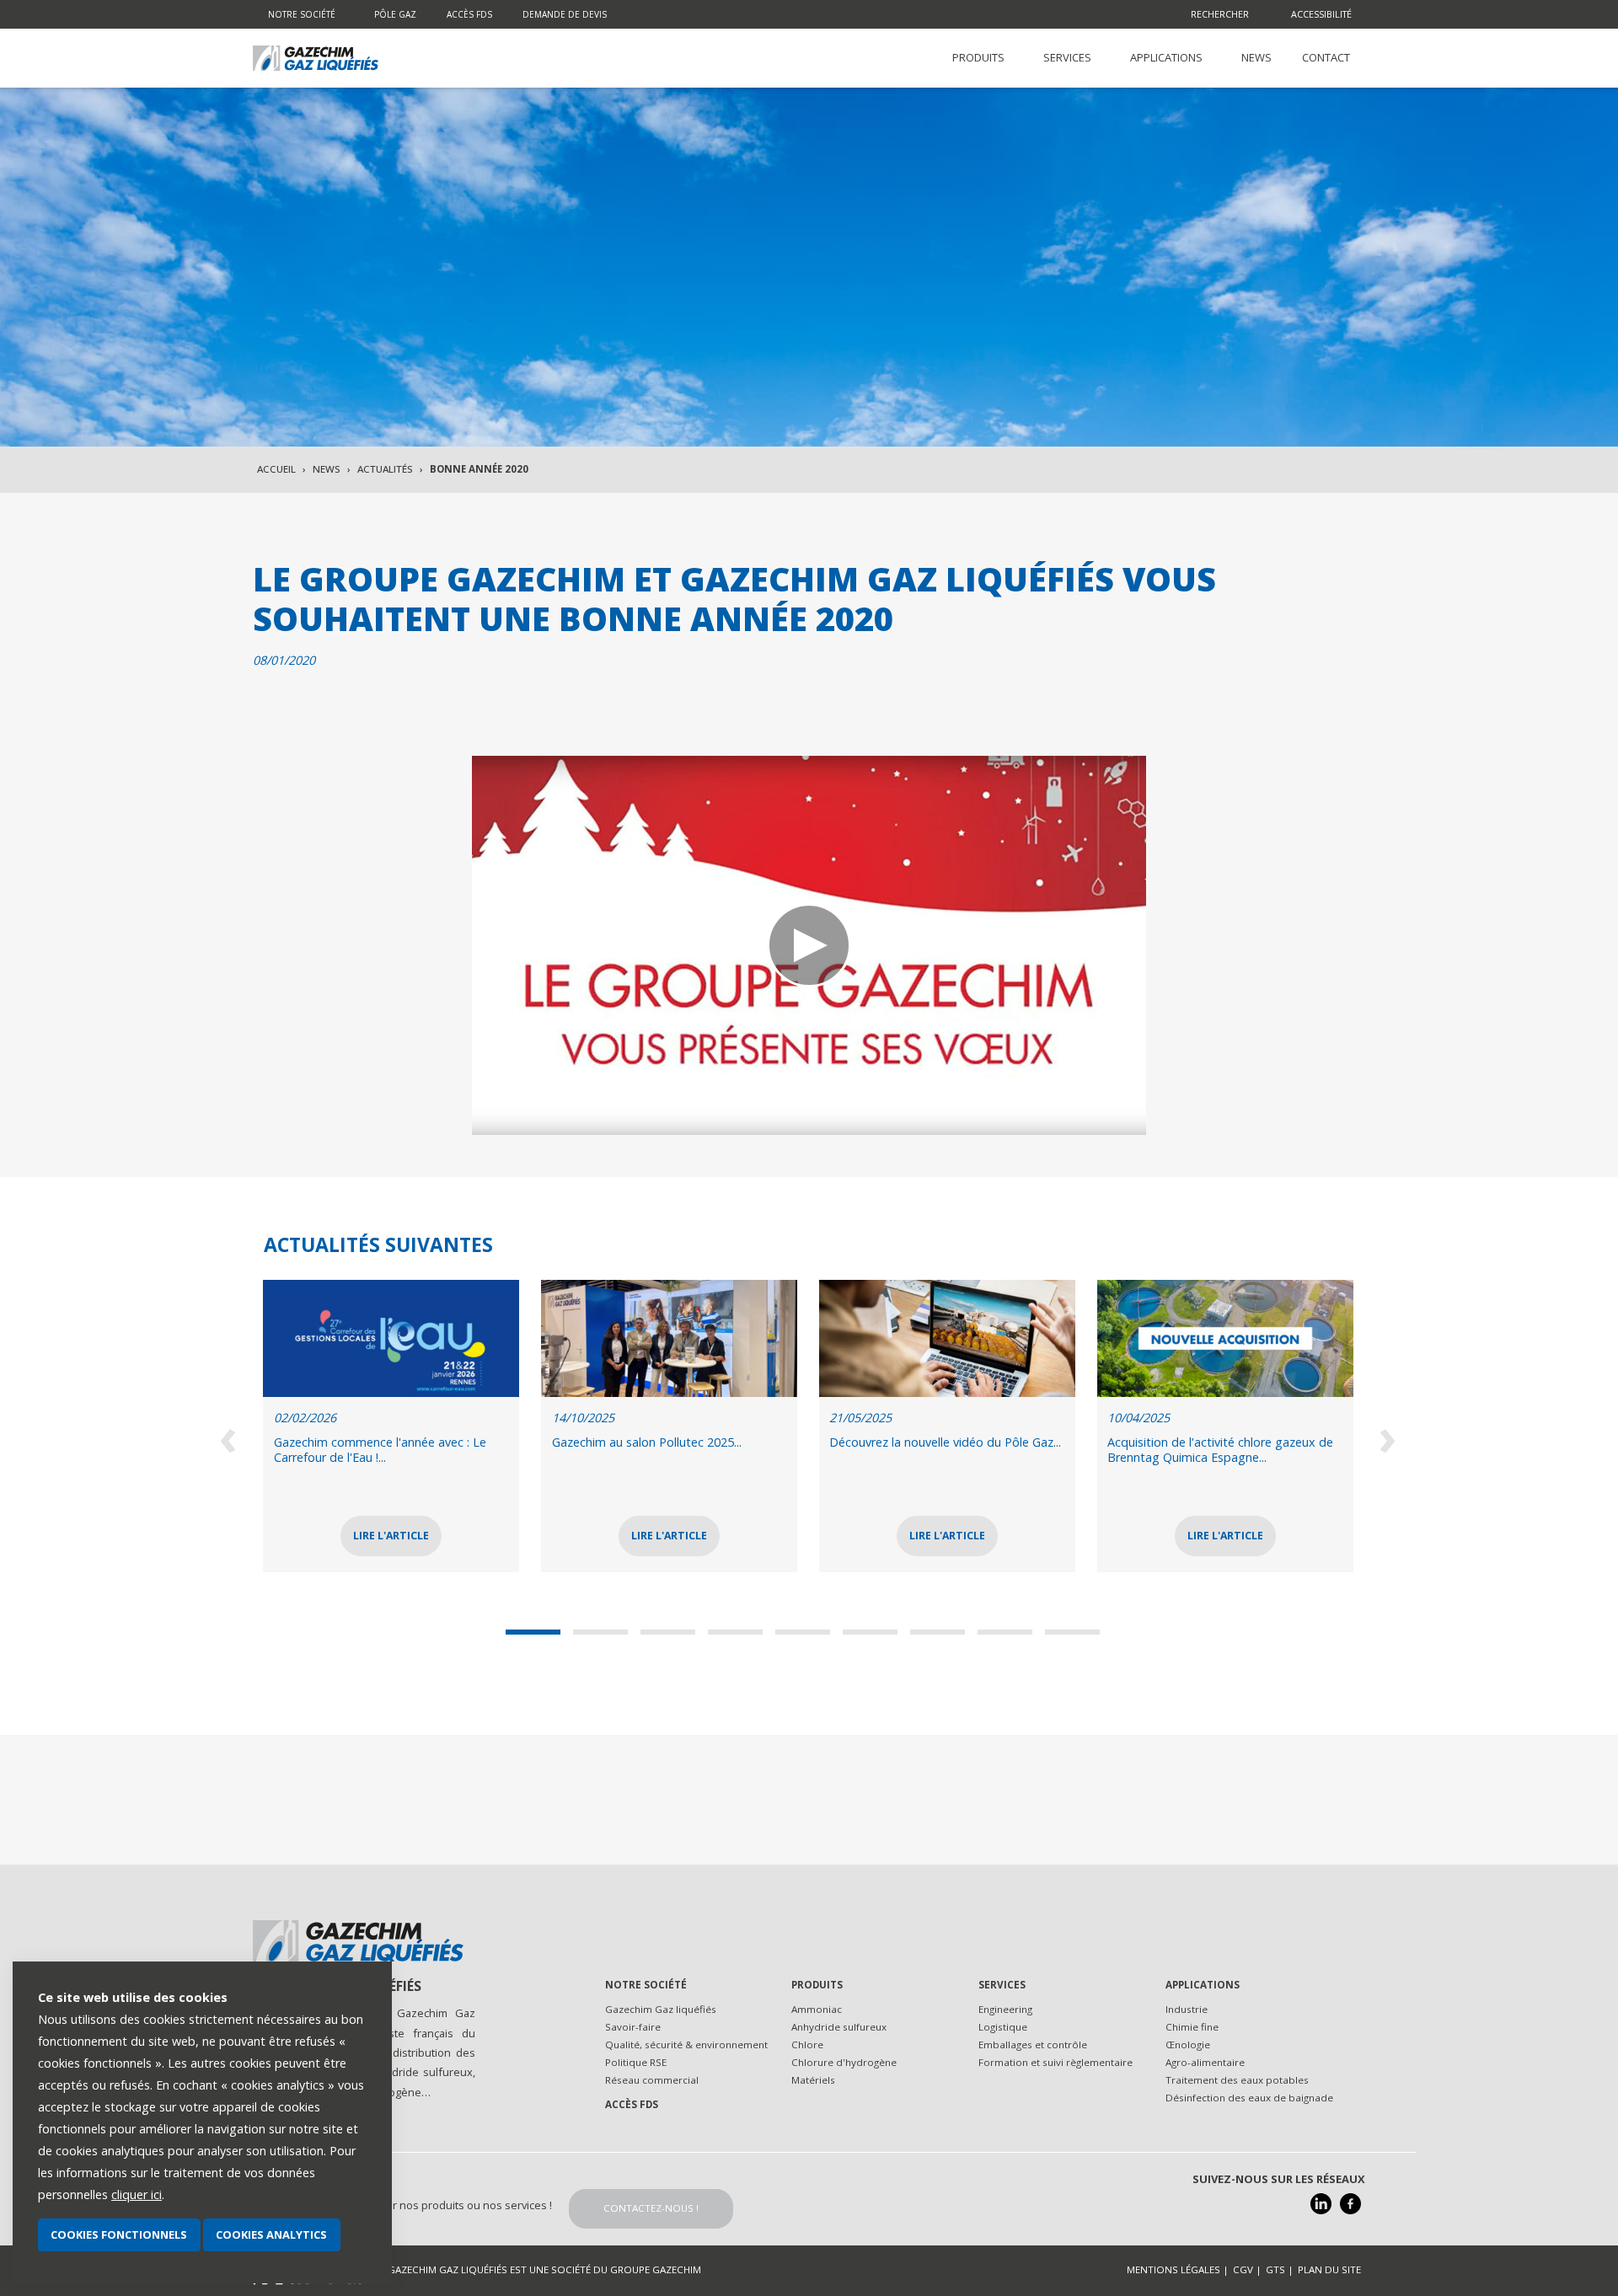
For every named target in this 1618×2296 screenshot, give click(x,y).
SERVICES (1067, 57)
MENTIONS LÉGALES (1173, 2269)
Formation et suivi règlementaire (1055, 2062)
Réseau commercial (652, 2080)
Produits (817, 1985)
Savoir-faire (633, 2027)
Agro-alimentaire (1205, 2062)
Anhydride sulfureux (839, 2027)
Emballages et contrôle (1033, 2044)
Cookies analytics (271, 2234)
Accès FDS (469, 14)
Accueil (276, 469)
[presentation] (230, 1436)
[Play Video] (809, 945)
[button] (539, 1632)
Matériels (813, 2080)
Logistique (1003, 2027)
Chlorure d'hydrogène (844, 2062)
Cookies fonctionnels (119, 2234)
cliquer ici (137, 2194)
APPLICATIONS (1166, 57)
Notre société (302, 14)
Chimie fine (1192, 2027)
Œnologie (1188, 2044)
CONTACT (1326, 57)
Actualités (385, 469)
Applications (1203, 1985)
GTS (1275, 2269)
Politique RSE (636, 2062)
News (327, 469)
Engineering (1005, 2009)
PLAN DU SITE (1329, 2269)
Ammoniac (817, 2009)
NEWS (1256, 57)
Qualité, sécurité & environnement (686, 2044)
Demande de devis (565, 14)
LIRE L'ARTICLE (415, 1536)
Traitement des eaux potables (1237, 2080)
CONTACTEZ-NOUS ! (651, 2208)
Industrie (1187, 2009)
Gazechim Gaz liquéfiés (661, 2009)
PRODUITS (978, 57)
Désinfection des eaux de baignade (1249, 2098)
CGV (1243, 2269)
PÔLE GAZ (395, 14)
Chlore (807, 2044)
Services (1002, 1985)
